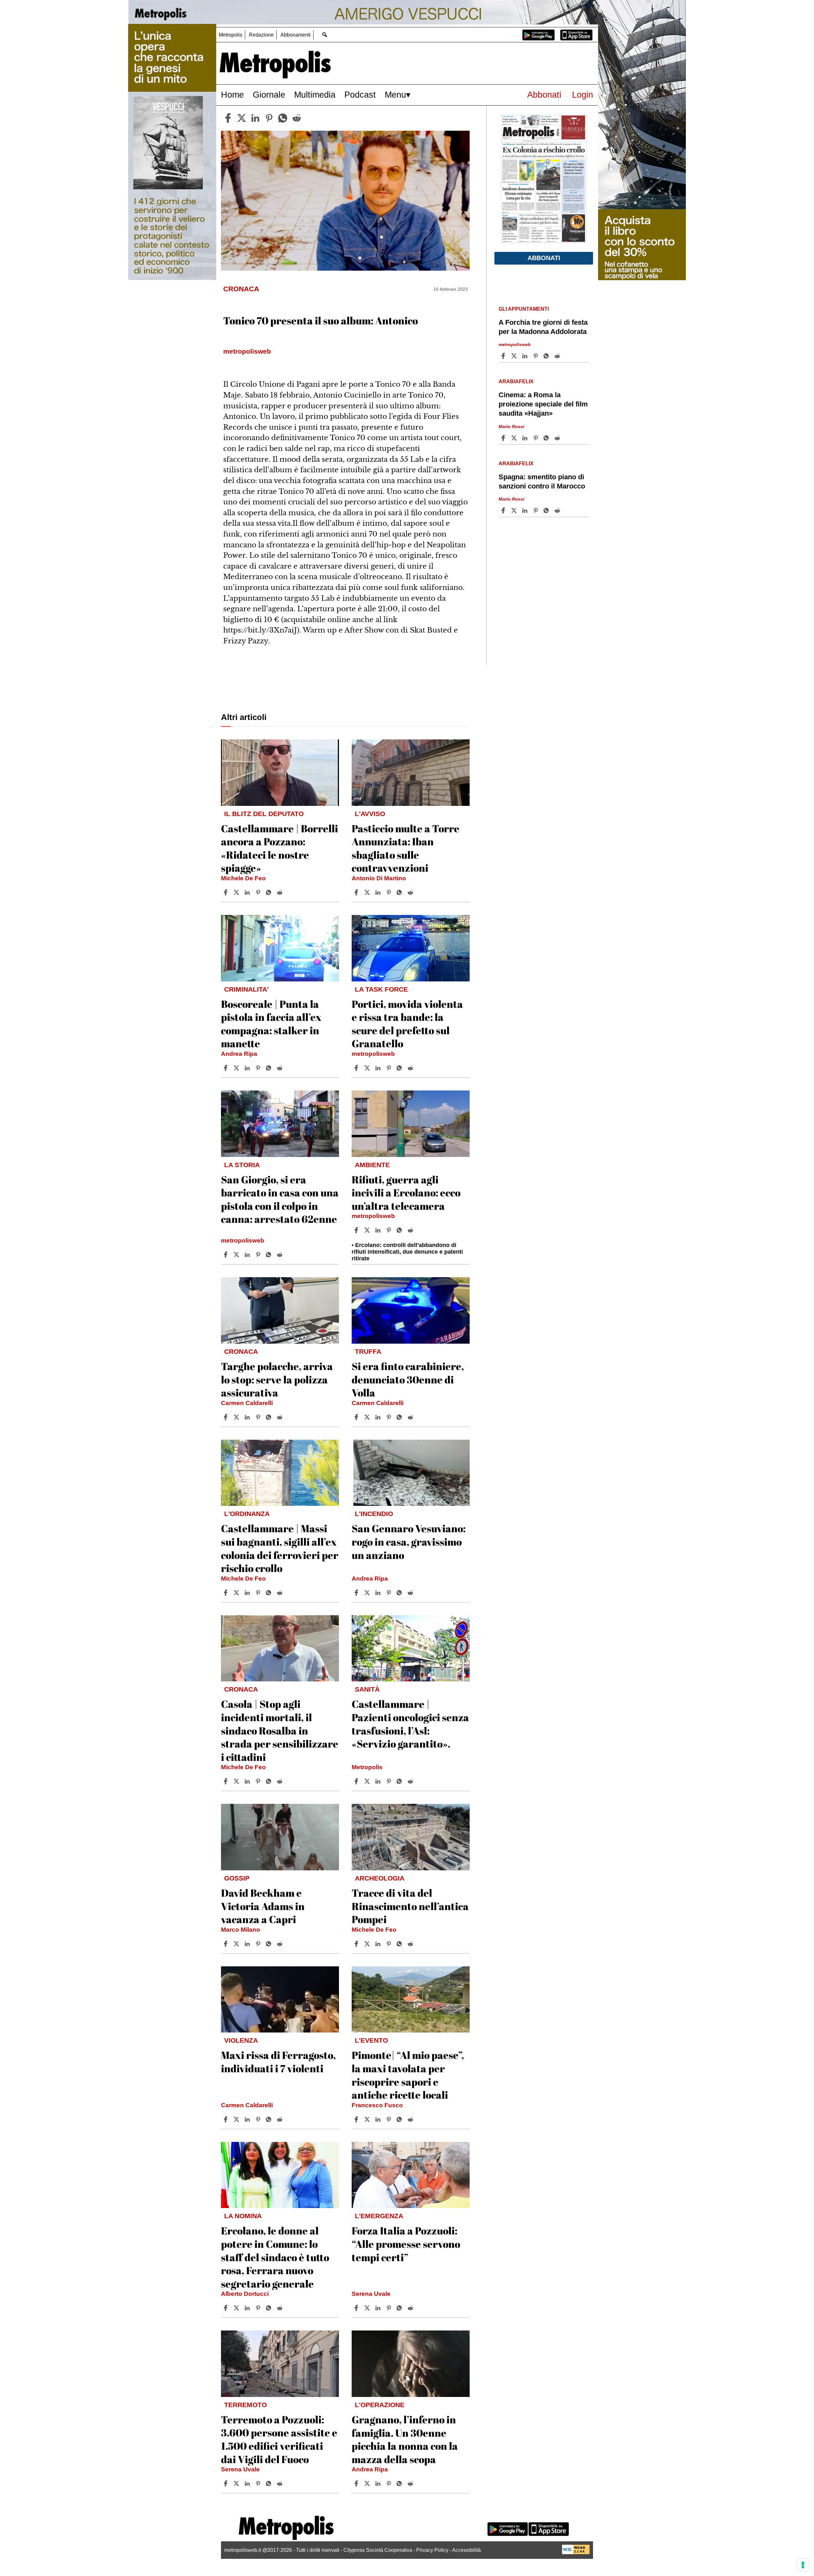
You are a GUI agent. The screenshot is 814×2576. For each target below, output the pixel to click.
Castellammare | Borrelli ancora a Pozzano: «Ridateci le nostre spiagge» (279, 848)
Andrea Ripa (239, 1054)
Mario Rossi (511, 426)
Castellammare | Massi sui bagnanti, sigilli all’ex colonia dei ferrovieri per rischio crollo (280, 1548)
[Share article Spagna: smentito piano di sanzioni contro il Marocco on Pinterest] (536, 510)
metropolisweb (373, 1054)
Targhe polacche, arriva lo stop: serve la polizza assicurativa (277, 1379)
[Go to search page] (324, 35)
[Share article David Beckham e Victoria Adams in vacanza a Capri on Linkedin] (248, 1944)
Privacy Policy (432, 2550)
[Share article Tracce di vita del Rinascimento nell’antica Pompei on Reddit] (411, 1944)
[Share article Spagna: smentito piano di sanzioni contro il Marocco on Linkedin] (526, 510)
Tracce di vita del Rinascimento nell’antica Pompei (410, 1906)
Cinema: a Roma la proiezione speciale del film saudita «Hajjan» (543, 404)
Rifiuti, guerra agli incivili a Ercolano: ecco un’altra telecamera (406, 1193)
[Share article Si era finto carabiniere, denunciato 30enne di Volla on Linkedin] (379, 1417)
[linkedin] (255, 118)
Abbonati (544, 95)
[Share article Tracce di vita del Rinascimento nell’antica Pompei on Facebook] (357, 1944)
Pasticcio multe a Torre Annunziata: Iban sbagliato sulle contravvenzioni (406, 848)
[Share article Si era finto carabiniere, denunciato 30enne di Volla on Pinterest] (390, 1417)
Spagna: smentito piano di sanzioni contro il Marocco (542, 481)
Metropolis (231, 35)
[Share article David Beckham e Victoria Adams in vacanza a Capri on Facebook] (226, 1944)
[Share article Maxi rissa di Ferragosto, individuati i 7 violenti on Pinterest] (259, 2119)
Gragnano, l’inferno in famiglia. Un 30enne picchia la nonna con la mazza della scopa (405, 2439)
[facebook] (228, 118)
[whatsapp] (283, 118)
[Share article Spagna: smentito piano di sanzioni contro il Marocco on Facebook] (504, 510)
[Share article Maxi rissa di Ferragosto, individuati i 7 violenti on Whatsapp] (270, 2119)
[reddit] (297, 118)
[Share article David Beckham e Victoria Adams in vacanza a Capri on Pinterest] (259, 1944)
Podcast (360, 95)
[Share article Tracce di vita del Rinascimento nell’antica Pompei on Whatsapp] (400, 1944)
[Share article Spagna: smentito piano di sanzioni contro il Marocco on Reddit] (558, 510)
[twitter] (242, 118)
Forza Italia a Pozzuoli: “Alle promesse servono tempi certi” (406, 2244)
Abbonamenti (296, 35)
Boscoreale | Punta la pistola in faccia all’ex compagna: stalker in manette (271, 1024)
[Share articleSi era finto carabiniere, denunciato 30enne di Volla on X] (368, 1417)
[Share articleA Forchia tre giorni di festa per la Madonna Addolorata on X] (515, 356)
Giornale (269, 95)
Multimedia (315, 95)
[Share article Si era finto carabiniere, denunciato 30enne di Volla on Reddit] (411, 1417)
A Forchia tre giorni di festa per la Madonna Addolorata (543, 327)
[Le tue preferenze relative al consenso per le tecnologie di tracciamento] (803, 2565)
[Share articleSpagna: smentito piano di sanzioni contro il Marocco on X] (515, 510)
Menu (395, 95)
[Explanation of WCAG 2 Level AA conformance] (576, 2553)
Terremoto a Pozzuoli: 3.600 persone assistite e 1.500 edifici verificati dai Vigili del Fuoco (279, 2439)
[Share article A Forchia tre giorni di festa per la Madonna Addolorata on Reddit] (558, 356)
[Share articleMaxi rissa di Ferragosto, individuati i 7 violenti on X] (237, 2119)
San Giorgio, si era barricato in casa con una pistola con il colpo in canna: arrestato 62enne (280, 1199)
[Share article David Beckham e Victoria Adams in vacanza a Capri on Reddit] (280, 1944)
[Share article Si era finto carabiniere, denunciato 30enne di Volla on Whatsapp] (400, 1417)
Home (232, 95)
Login (583, 95)
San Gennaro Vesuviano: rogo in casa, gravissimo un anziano (409, 1541)
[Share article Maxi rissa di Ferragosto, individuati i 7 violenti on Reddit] (280, 2119)
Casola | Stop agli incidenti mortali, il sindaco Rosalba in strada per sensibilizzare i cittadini (280, 1730)
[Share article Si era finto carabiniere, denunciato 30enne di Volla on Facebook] (357, 1417)
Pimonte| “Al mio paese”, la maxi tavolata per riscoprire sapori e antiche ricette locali (408, 2075)
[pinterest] (269, 118)
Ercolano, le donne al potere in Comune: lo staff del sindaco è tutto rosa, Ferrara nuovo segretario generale (275, 2257)
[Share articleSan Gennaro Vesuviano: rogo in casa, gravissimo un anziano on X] (368, 1593)
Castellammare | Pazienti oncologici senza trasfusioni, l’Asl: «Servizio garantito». (410, 1724)
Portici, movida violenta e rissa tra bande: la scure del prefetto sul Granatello (407, 1024)
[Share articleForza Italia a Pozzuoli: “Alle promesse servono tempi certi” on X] (368, 2308)
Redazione (261, 35)
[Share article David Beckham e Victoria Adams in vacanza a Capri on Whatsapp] (270, 1944)
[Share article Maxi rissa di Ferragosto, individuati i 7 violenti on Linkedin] (248, 2119)
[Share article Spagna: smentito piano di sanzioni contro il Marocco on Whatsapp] (547, 510)
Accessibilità (466, 2550)
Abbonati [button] (544, 258)
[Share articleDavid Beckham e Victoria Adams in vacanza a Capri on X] (237, 1944)
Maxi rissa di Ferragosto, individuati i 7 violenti (278, 2062)
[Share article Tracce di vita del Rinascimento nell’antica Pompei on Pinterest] (390, 1944)
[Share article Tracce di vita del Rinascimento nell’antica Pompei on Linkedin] (379, 1944)
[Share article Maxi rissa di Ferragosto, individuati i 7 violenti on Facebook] (226, 2119)
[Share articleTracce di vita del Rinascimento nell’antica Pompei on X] (368, 1944)
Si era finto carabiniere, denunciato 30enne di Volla (408, 1379)
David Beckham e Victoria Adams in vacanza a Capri (263, 1906)
